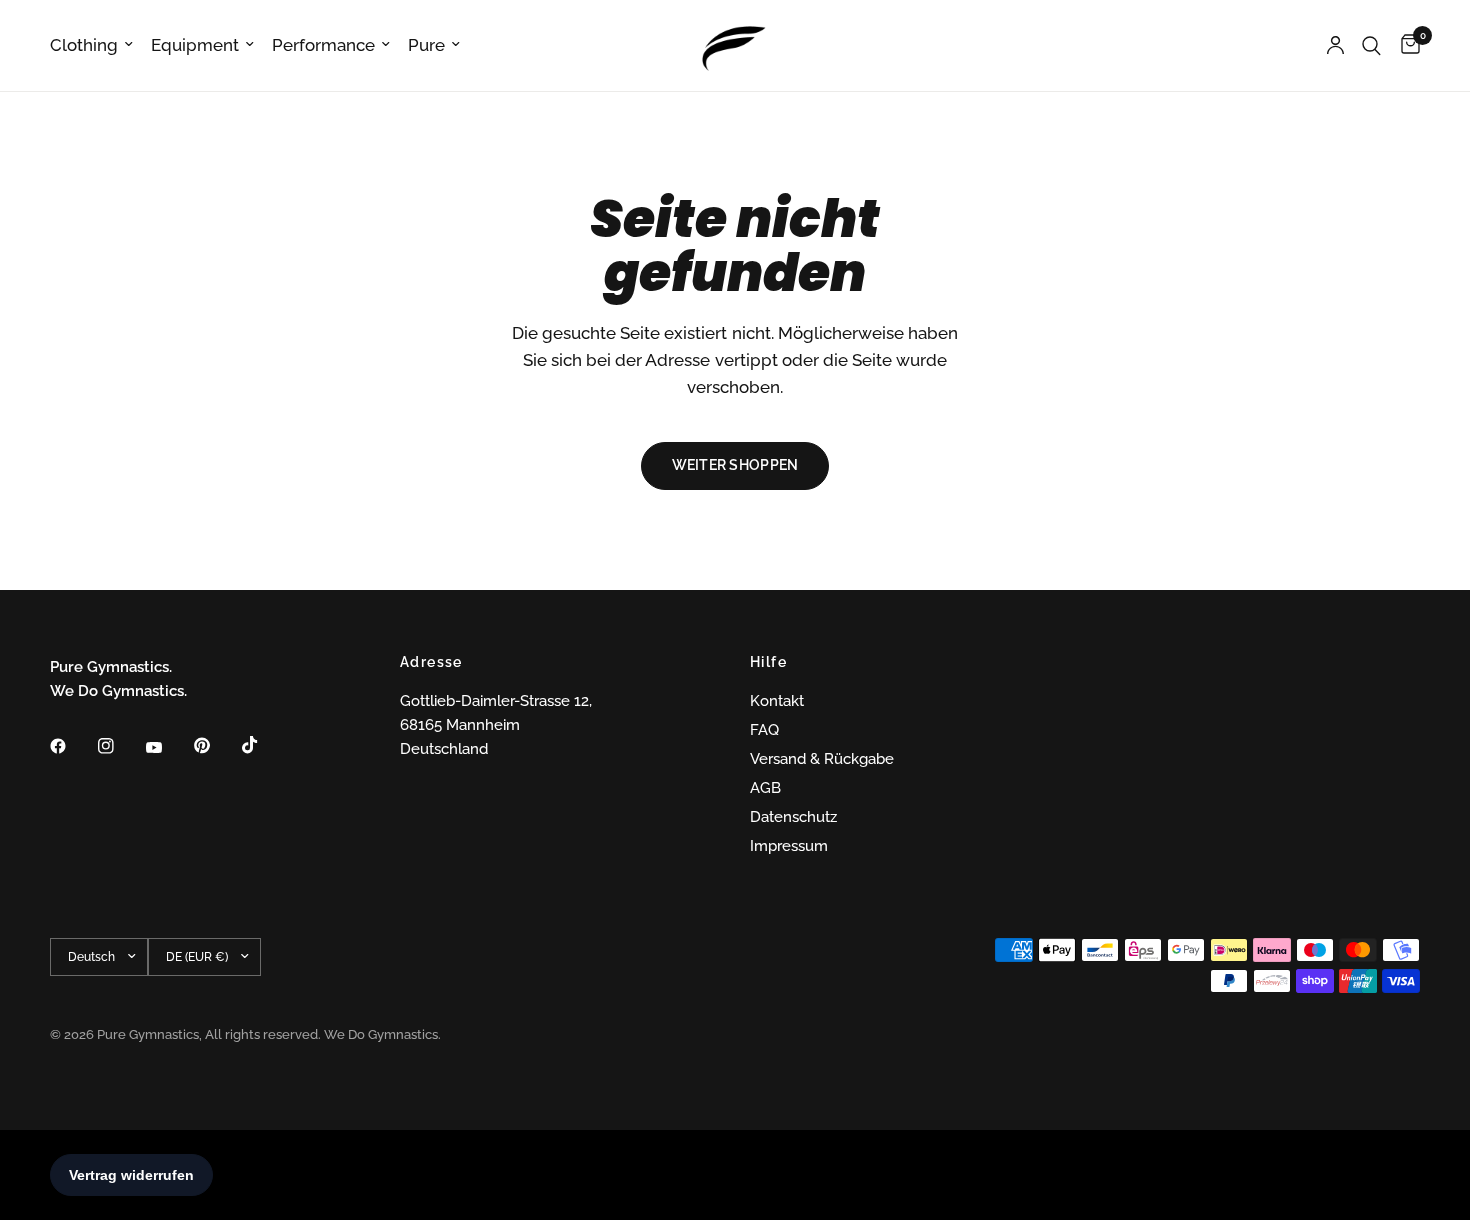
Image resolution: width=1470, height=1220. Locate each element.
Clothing (84, 45)
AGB (765, 788)
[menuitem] (96, 45)
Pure (426, 45)
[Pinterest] (216, 745)
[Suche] (1371, 45)
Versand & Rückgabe (822, 759)
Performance (323, 45)
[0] (1405, 45)
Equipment (195, 45)
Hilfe (768, 662)
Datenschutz (793, 817)
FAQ (764, 730)
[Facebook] (72, 746)
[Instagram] (120, 746)
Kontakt (777, 701)
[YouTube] (168, 748)
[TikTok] (264, 745)
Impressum (789, 846)
